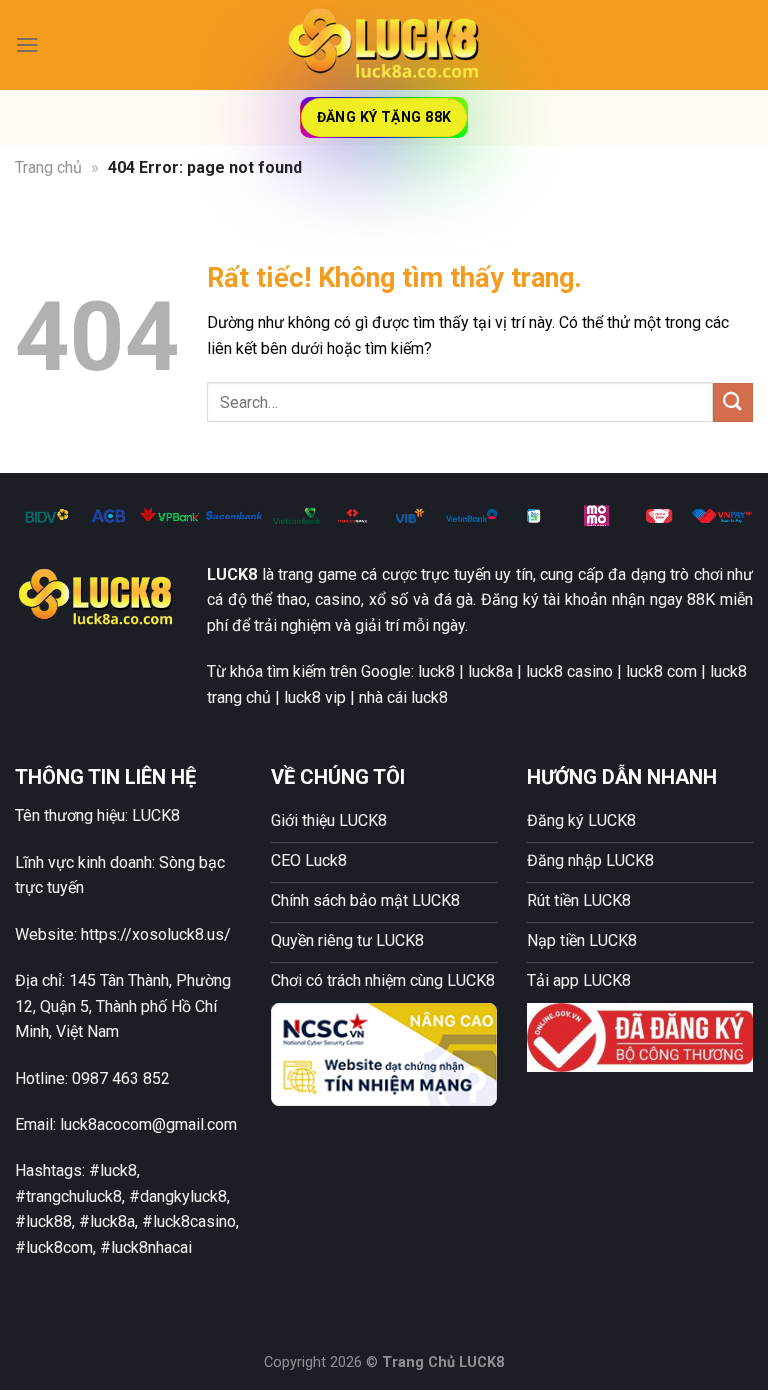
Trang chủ (48, 167)
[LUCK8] (384, 44)
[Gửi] (733, 402)
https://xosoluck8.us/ (156, 934)
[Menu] (27, 44)
